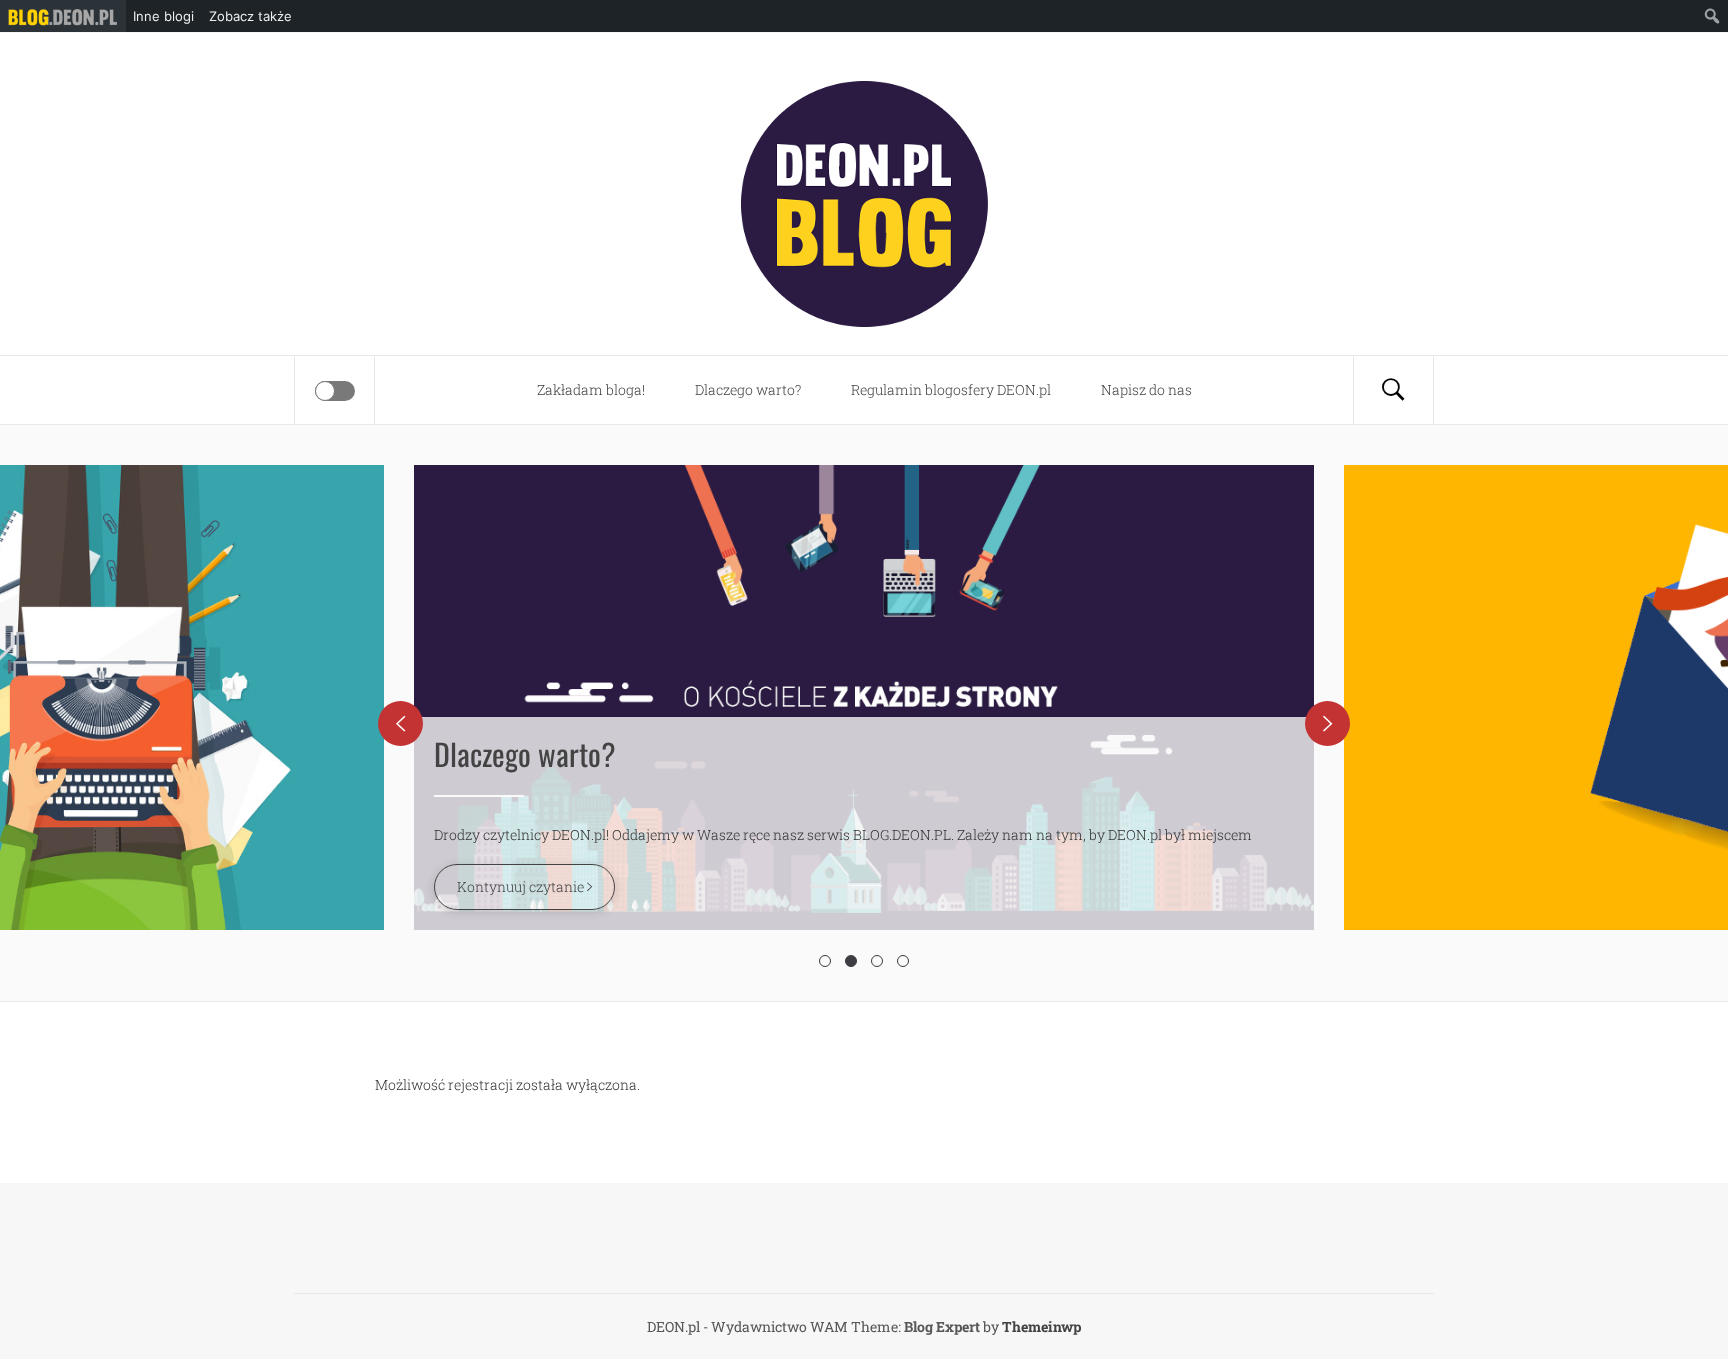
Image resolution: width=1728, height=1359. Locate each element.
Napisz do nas (1146, 389)
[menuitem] (63, 16)
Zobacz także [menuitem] (250, 16)
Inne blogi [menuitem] (163, 16)
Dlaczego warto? (748, 389)
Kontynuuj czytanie (522, 886)
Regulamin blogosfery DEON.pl (951, 389)
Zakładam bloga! (591, 389)
